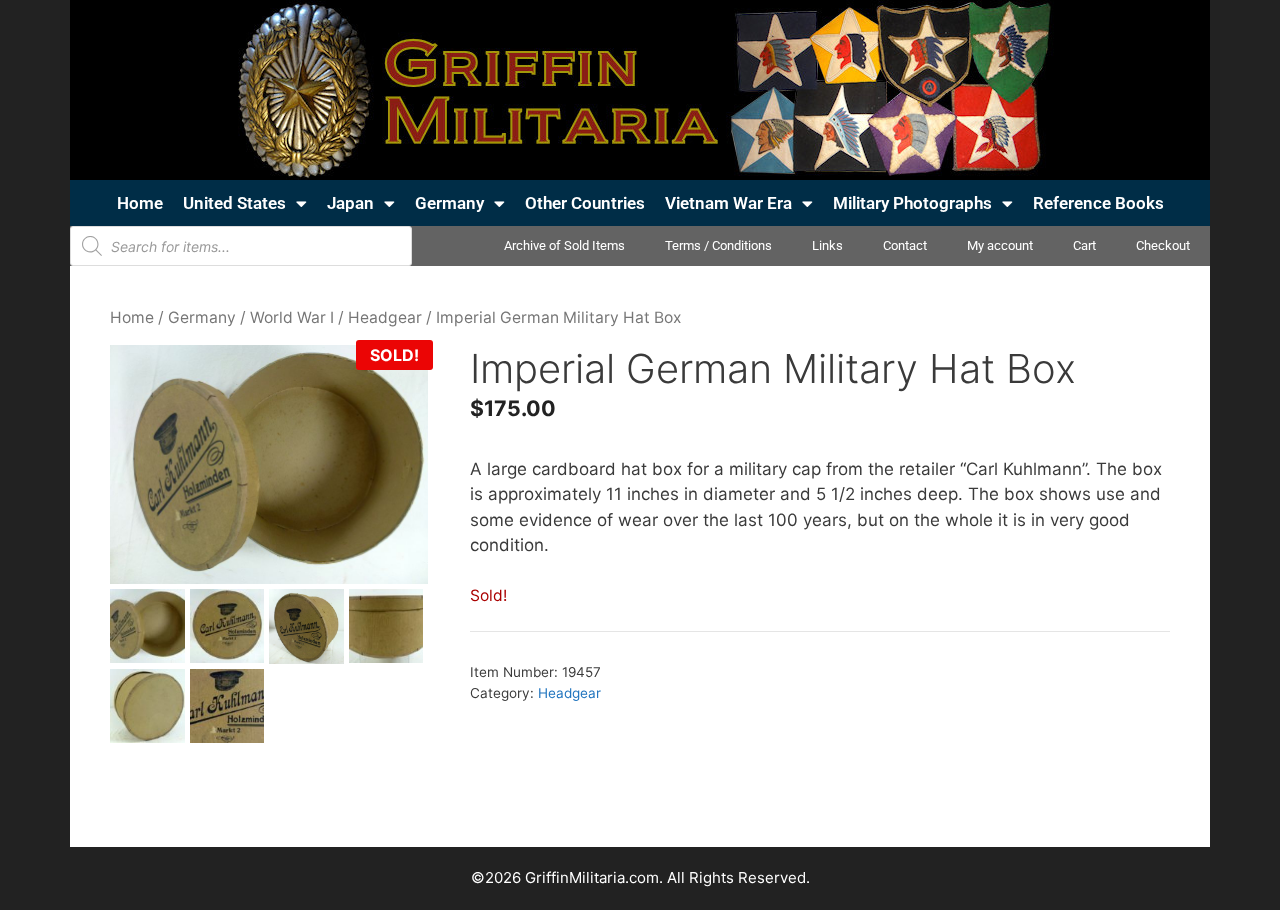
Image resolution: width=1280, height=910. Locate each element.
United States (234, 203)
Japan (350, 203)
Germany (449, 203)
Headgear (385, 317)
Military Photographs (912, 203)
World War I (292, 317)
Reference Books (1098, 203)
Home (140, 203)
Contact (905, 245)
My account (1000, 245)
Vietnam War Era (728, 203)
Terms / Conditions (718, 245)
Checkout (1163, 245)
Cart (1084, 245)
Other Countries (585, 203)
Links (827, 245)
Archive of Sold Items (564, 245)
